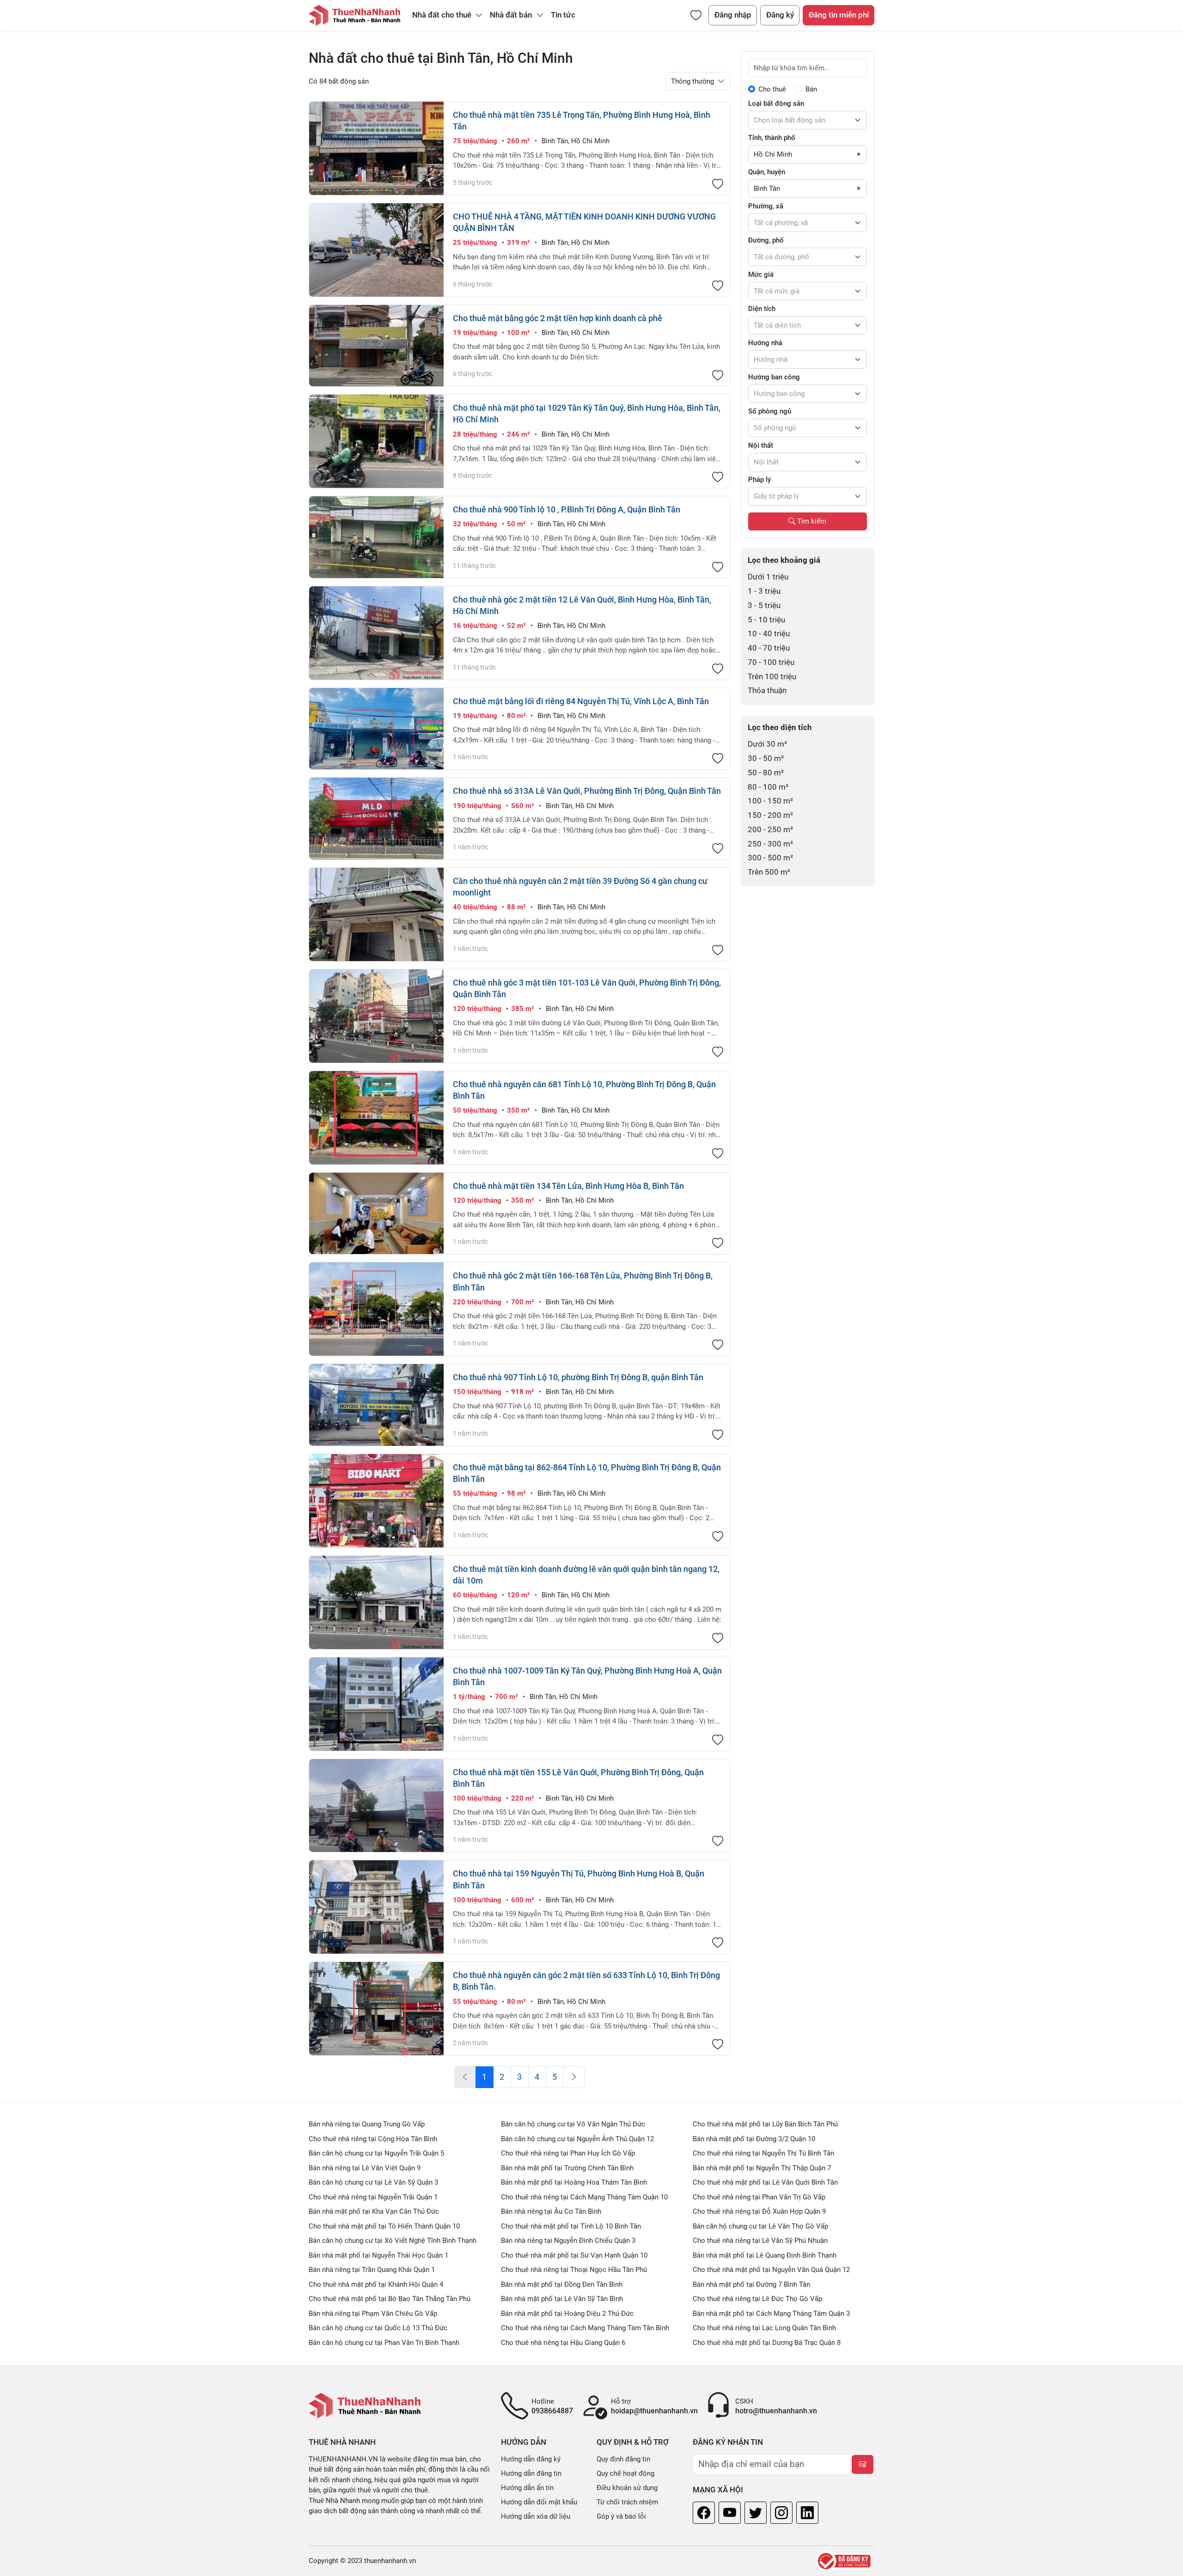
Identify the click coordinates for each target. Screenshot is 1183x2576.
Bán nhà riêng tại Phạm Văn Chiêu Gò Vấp (373, 2314)
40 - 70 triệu (769, 648)
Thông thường (693, 81)
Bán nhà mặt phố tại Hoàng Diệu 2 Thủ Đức (567, 2314)
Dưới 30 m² (767, 744)
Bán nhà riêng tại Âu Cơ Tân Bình (551, 2211)
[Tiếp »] (574, 2077)
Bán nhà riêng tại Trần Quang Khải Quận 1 (372, 2270)
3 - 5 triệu (764, 606)
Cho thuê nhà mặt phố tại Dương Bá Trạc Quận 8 (767, 2343)
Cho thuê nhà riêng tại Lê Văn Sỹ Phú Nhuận (760, 2241)
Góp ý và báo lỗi (621, 2516)
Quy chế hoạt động (625, 2473)
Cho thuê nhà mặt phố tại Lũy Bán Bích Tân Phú (765, 2124)
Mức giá (761, 274)
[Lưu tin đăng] (718, 185)
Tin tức (563, 15)
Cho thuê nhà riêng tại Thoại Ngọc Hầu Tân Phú (574, 2270)
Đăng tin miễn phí (839, 15)
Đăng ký (780, 15)
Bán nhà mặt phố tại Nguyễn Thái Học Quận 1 (378, 2255)
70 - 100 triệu (771, 662)
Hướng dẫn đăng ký (531, 2459)
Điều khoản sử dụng (627, 2488)
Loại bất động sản (776, 104)
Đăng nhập (733, 15)
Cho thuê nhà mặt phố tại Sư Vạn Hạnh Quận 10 (574, 2255)
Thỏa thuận (767, 691)
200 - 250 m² (770, 830)
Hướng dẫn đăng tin (531, 2473)
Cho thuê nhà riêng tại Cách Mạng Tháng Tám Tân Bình (585, 2328)
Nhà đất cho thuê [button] (443, 15)
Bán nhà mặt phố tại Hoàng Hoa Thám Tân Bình (574, 2182)
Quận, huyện (767, 172)
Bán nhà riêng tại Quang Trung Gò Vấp (367, 2124)
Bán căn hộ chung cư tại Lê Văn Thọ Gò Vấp (760, 2226)
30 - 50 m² (766, 758)
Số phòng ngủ (770, 411)
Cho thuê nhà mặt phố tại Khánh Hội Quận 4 (376, 2284)
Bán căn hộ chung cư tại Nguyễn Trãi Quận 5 (376, 2153)
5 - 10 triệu (766, 620)
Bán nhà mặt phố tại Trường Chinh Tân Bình (567, 2168)
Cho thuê (772, 89)
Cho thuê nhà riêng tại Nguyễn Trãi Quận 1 (373, 2197)
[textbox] (808, 120)
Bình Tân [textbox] (767, 189)
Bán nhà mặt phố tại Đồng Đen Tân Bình (562, 2284)
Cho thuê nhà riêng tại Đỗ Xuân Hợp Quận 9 (759, 2211)
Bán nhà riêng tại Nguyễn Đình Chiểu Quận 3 (568, 2241)
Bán (811, 89)
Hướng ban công (774, 377)
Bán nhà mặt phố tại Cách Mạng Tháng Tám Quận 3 (771, 2314)
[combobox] (808, 120)
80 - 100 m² (768, 787)
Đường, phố (766, 240)
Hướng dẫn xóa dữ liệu (536, 2516)
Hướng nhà (765, 343)
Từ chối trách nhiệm (627, 2502)
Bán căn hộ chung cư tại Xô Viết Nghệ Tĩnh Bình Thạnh (393, 2241)
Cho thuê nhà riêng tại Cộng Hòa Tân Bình (373, 2139)
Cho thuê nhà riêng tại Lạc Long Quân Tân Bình (764, 2328)
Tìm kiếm (811, 521)
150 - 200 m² (770, 815)
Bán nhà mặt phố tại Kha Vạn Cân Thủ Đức (374, 2211)
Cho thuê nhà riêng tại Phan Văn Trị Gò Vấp (759, 2197)
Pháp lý (759, 480)
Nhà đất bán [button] (512, 15)
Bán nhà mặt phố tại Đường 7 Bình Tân (751, 2284)
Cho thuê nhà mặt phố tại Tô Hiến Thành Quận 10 (384, 2226)
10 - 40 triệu (769, 634)
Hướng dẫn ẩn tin (527, 2488)
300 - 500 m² (770, 858)
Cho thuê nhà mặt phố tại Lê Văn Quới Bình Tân (765, 2182)
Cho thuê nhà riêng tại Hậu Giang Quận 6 (563, 2343)
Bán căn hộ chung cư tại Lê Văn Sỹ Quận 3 (373, 2182)
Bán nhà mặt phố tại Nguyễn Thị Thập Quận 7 (762, 2168)
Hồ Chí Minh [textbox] (773, 154)
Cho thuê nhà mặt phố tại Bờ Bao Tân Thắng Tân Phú (390, 2299)
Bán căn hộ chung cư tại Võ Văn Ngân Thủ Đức (573, 2124)
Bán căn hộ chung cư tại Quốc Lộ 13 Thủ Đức (378, 2328)
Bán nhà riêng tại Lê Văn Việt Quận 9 (365, 2168)
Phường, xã (766, 206)
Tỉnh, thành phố (772, 138)
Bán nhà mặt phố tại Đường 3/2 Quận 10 (754, 2139)
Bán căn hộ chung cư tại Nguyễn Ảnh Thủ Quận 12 (577, 2139)
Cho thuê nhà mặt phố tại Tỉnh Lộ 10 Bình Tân (571, 2226)
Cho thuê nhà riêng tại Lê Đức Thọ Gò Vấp (757, 2299)
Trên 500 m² (769, 872)
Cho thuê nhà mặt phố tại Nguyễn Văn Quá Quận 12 (771, 2270)
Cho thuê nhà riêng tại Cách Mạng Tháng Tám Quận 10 (584, 2197)
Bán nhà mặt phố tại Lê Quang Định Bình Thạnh (765, 2255)
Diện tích (762, 309)
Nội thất (761, 445)
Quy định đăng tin (623, 2459)
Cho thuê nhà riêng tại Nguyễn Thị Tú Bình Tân (763, 2153)
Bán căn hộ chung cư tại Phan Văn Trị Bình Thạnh (384, 2343)
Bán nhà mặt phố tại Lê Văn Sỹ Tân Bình (562, 2299)
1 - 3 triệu (764, 591)
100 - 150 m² (770, 801)
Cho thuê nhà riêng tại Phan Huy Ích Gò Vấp (568, 2153)
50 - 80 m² (766, 773)
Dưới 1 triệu (768, 577)
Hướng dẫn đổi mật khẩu (539, 2502)
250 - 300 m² (770, 844)
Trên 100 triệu (772, 677)
